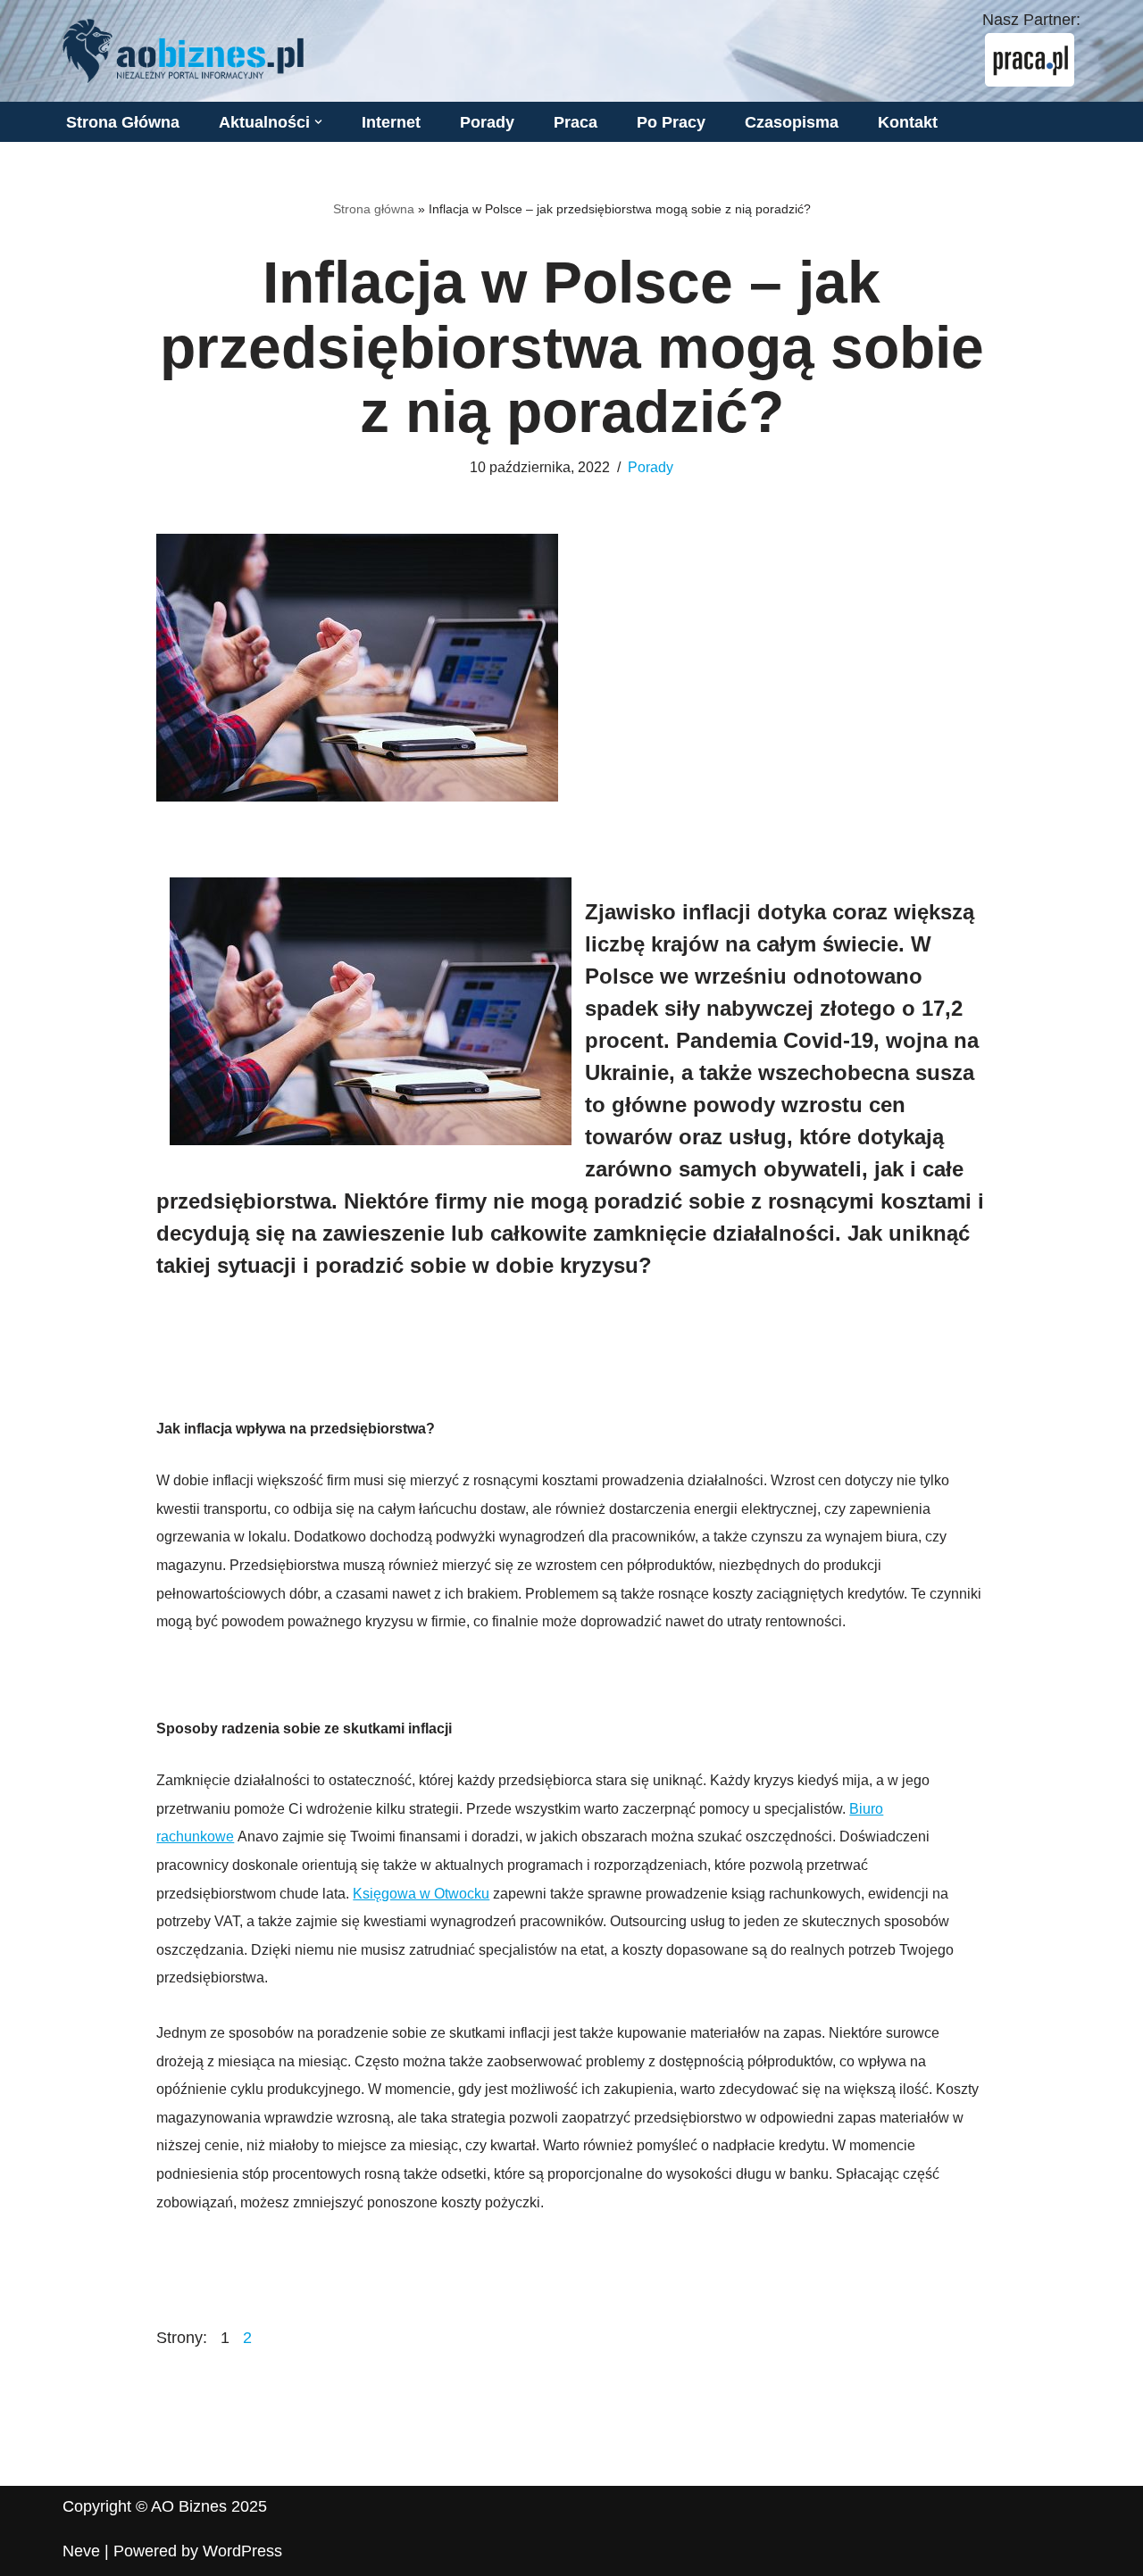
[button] (318, 122)
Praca (576, 122)
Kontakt (908, 122)
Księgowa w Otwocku (421, 1894)
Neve (81, 2551)
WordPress (242, 2551)
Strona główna (374, 209)
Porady (487, 122)
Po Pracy (671, 122)
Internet (391, 122)
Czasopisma (792, 122)
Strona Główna (123, 122)
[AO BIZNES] (183, 51)
